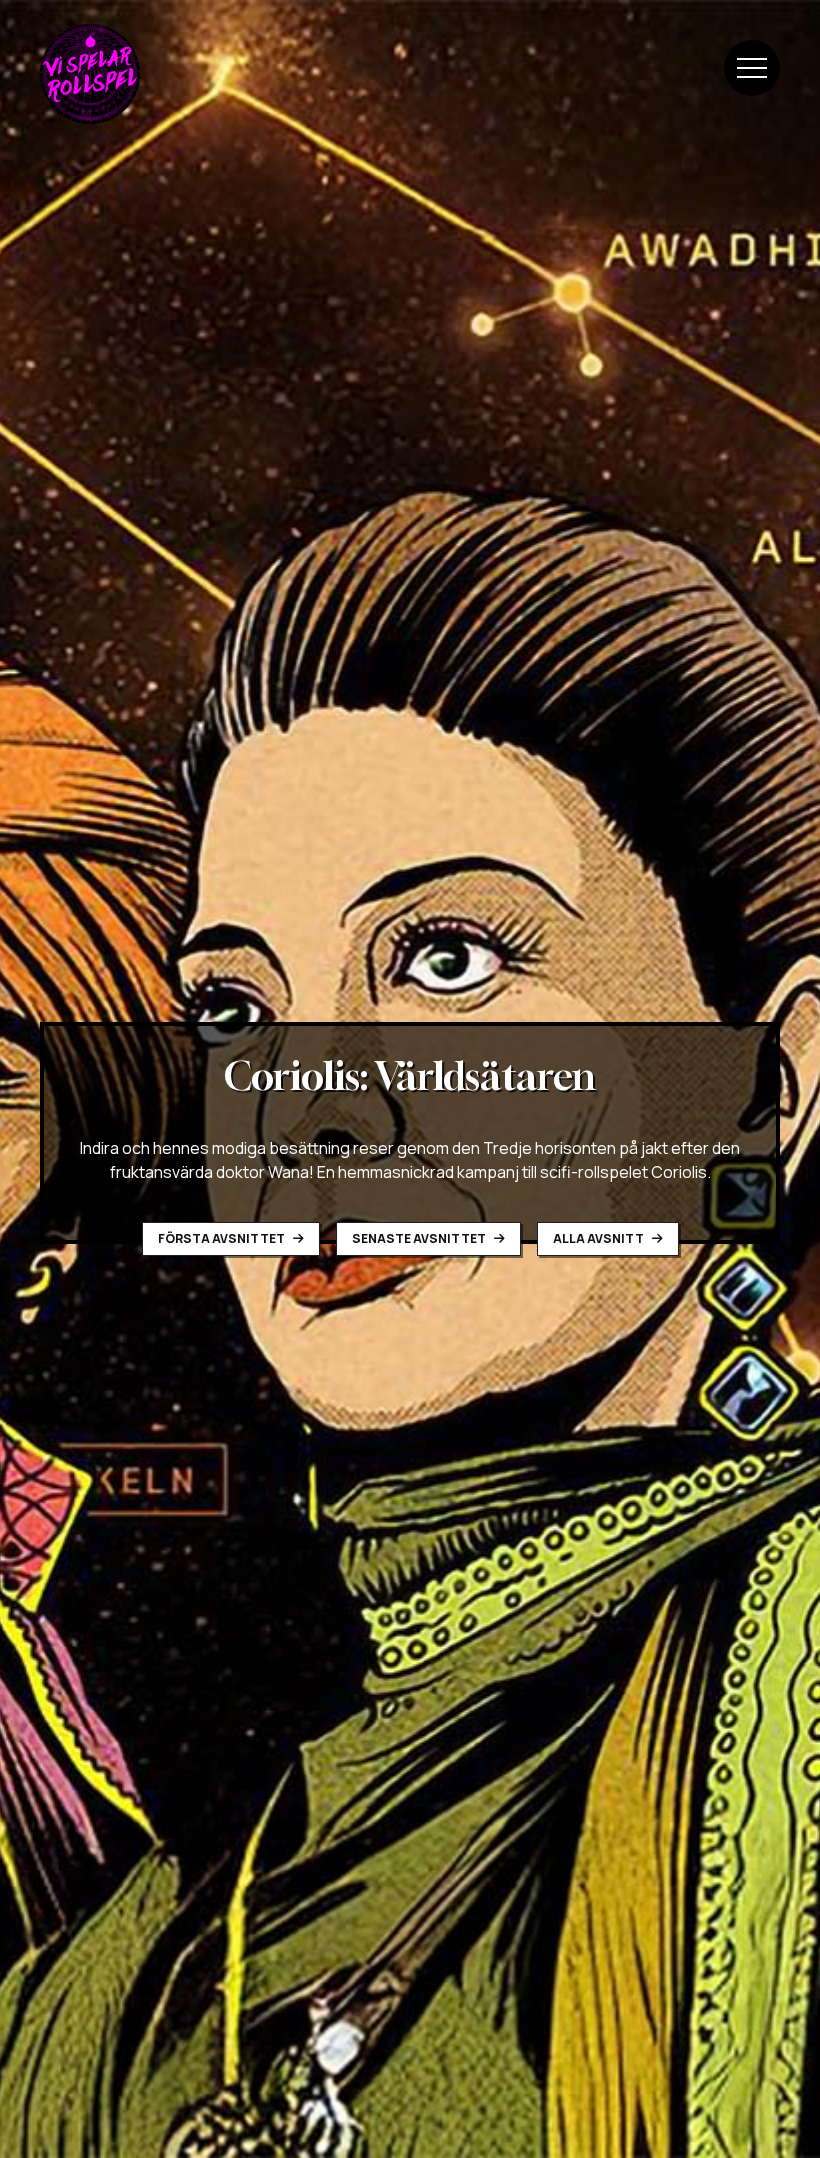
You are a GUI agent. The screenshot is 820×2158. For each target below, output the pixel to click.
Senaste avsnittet (420, 1238)
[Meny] (752, 68)
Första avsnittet (222, 1238)
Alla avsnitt (599, 1238)
